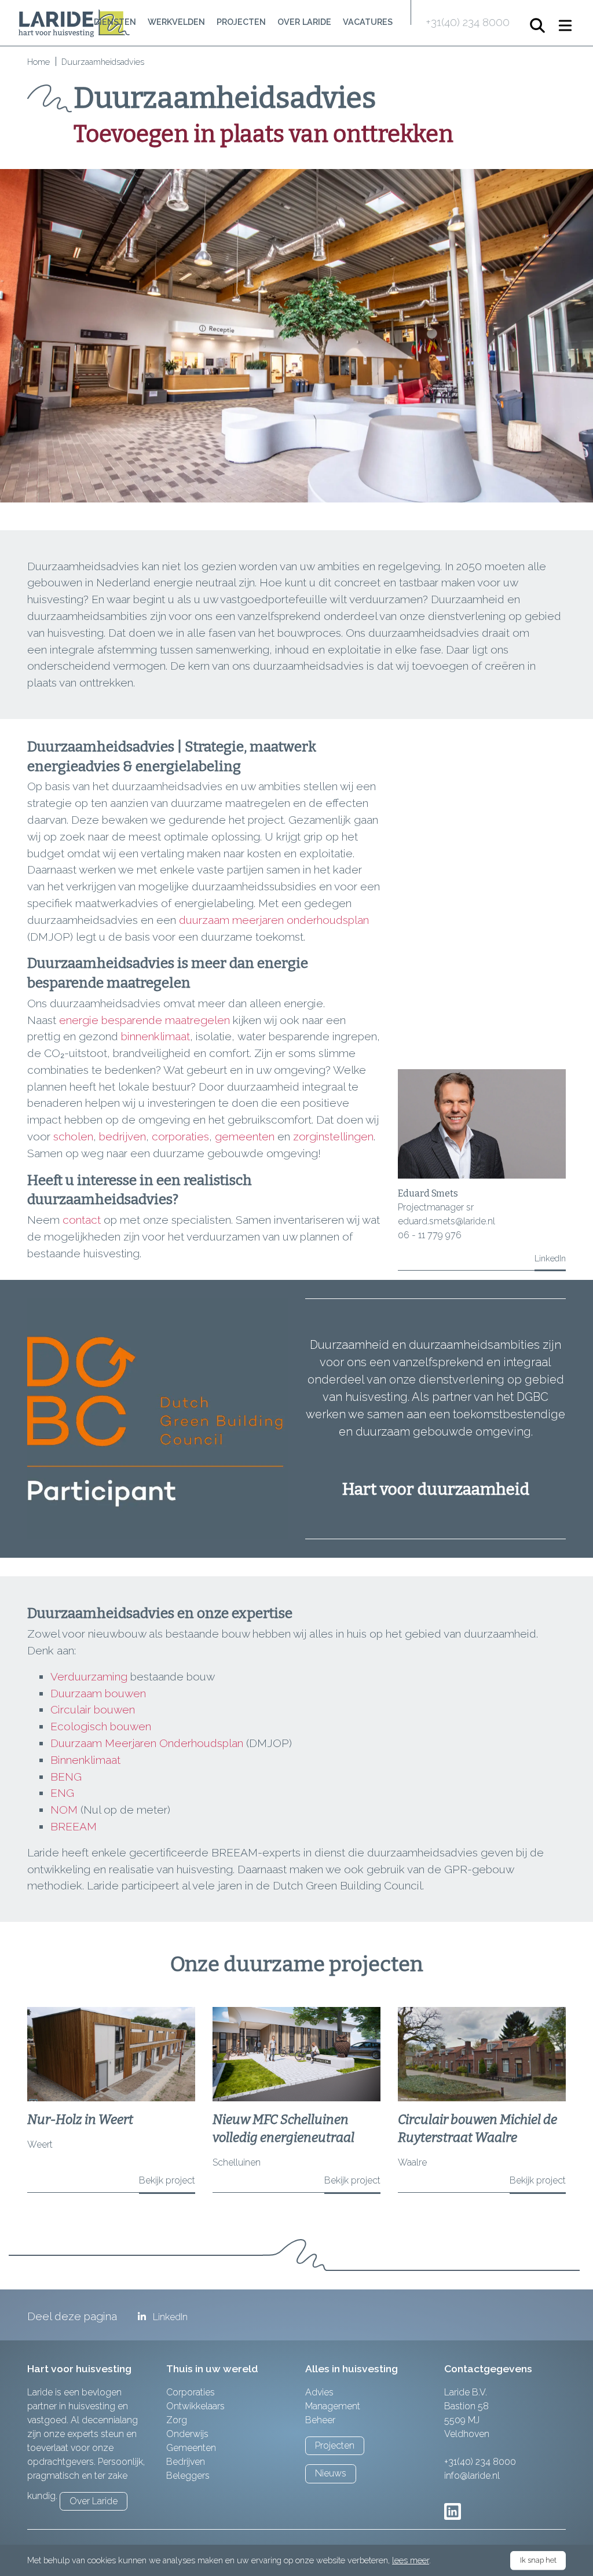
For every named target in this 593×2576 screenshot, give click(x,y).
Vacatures (368, 22)
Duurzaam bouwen (98, 1693)
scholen (73, 1136)
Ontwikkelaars (195, 2406)
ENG (62, 1793)
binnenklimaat (155, 1036)
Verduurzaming (89, 1676)
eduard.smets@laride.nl (446, 1221)
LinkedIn (550, 1258)
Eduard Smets (428, 1193)
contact (83, 1220)
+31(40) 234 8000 (468, 22)
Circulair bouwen (93, 1709)
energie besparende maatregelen (144, 1020)
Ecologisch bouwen (101, 1726)
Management (333, 2406)
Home (39, 62)
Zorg (177, 2420)
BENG (66, 1777)
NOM (64, 1810)
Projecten (241, 22)
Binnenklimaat (85, 1760)
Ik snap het (538, 2560)
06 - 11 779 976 (430, 1235)
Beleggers (188, 2476)
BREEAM (74, 1826)
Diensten (115, 22)
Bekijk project (167, 2180)
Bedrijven (186, 2462)
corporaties (180, 1136)
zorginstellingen (333, 1136)
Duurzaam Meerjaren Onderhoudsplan (147, 1743)
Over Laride (304, 22)
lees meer (411, 2560)
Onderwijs (187, 2434)
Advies (319, 2392)
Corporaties (191, 2392)
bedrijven (122, 1136)
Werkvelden (176, 22)
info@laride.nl (472, 2476)
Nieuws (331, 2473)
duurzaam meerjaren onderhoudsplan (274, 920)
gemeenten (246, 1136)
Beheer (320, 2420)
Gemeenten (191, 2448)
